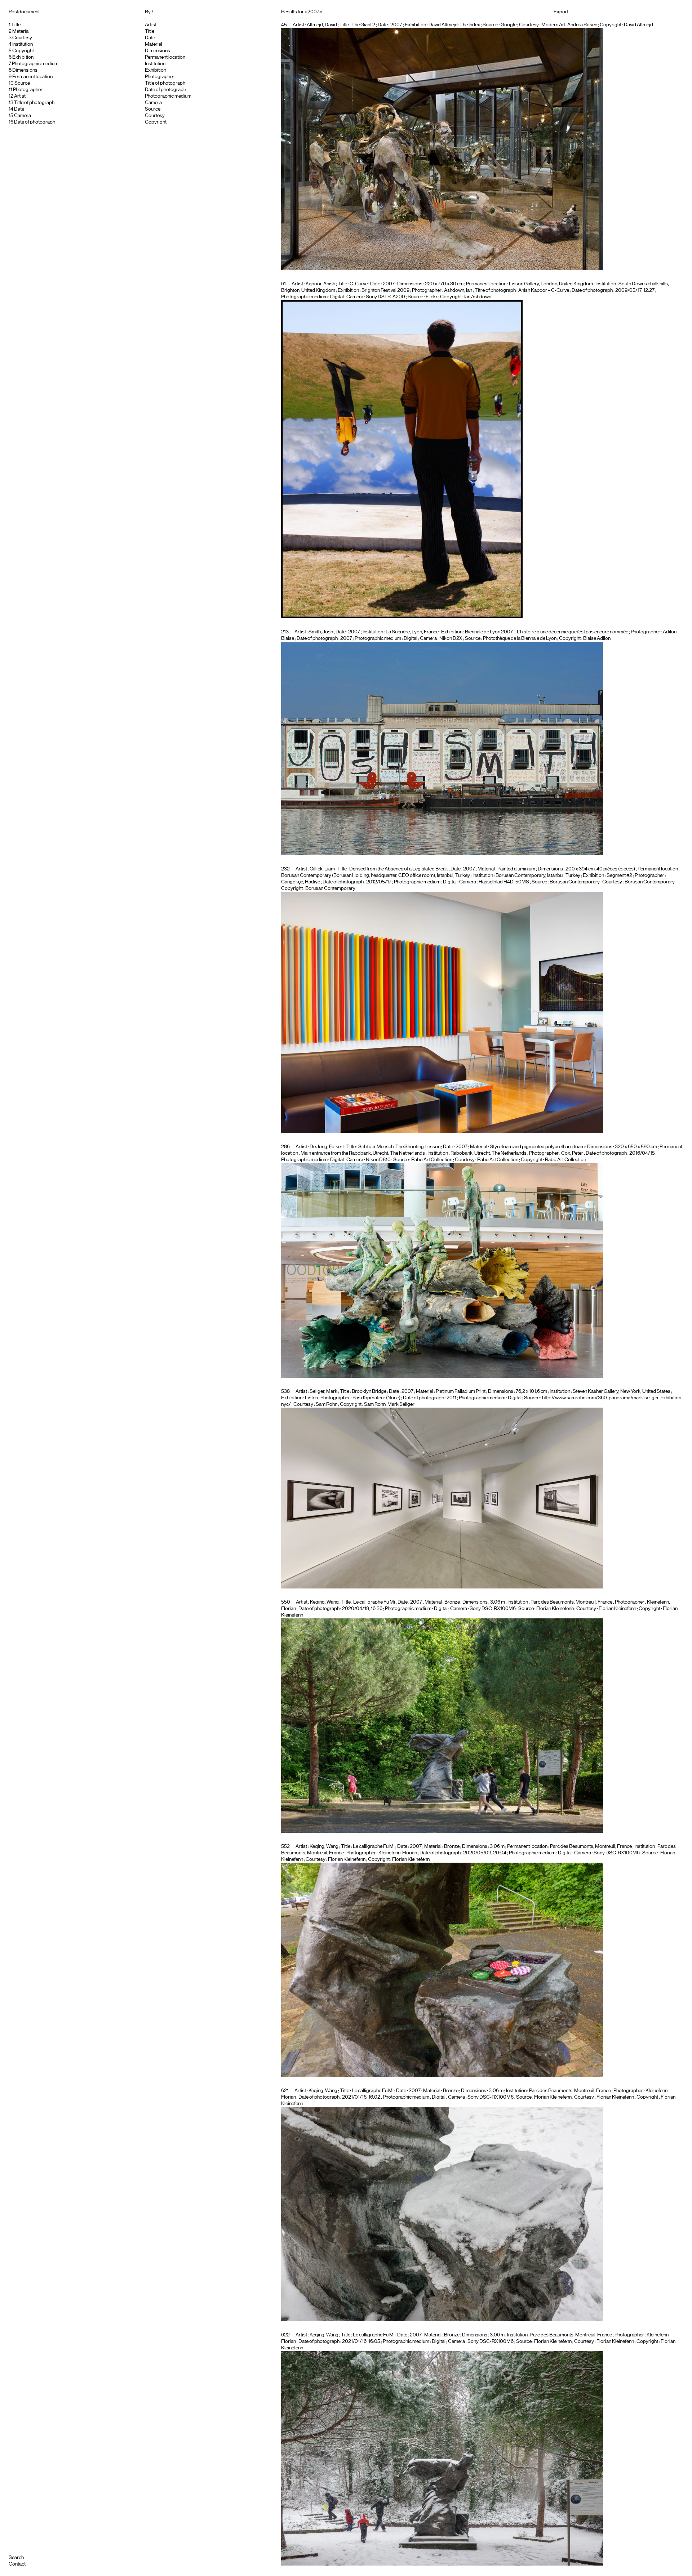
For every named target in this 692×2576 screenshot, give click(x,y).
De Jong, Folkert (327, 1147)
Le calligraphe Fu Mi (374, 1602)
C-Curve (359, 284)
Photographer (28, 90)
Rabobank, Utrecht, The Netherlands (489, 1153)
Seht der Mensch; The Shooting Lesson (399, 1147)
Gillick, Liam (322, 869)
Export (561, 12)
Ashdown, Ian (458, 290)
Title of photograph (34, 103)
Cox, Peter (572, 1153)
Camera (23, 116)
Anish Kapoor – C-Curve (544, 290)
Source (22, 83)
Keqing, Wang (324, 1602)
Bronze (452, 1602)
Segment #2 (619, 875)
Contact (17, 2564)
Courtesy (22, 38)
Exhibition (23, 57)
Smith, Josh (321, 632)
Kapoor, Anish (320, 284)
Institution (23, 44)
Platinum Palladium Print (461, 1391)
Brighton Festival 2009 (385, 290)
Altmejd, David (322, 25)
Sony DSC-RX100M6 (493, 1609)
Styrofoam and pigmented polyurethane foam (537, 1147)
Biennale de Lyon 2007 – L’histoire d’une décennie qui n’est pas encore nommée (547, 632)
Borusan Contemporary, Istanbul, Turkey (538, 875)
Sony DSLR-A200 (385, 297)
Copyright (23, 51)
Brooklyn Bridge (369, 1391)
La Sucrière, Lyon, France (412, 632)
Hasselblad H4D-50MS (504, 882)
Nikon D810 (378, 1160)
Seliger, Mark (323, 1391)
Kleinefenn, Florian (398, 1853)
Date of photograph (35, 122)
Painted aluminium (516, 869)
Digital (337, 297)
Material (21, 31)
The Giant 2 (363, 25)
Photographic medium (35, 64)
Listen (311, 1398)
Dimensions (25, 70)
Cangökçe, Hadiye (301, 882)
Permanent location (32, 77)
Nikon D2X (451, 638)
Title (16, 25)
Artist (20, 96)
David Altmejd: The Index (454, 25)
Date (19, 109)
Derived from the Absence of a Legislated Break (399, 869)
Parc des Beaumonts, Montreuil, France (571, 1602)
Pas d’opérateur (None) (376, 1398)
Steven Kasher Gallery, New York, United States (622, 1391)
